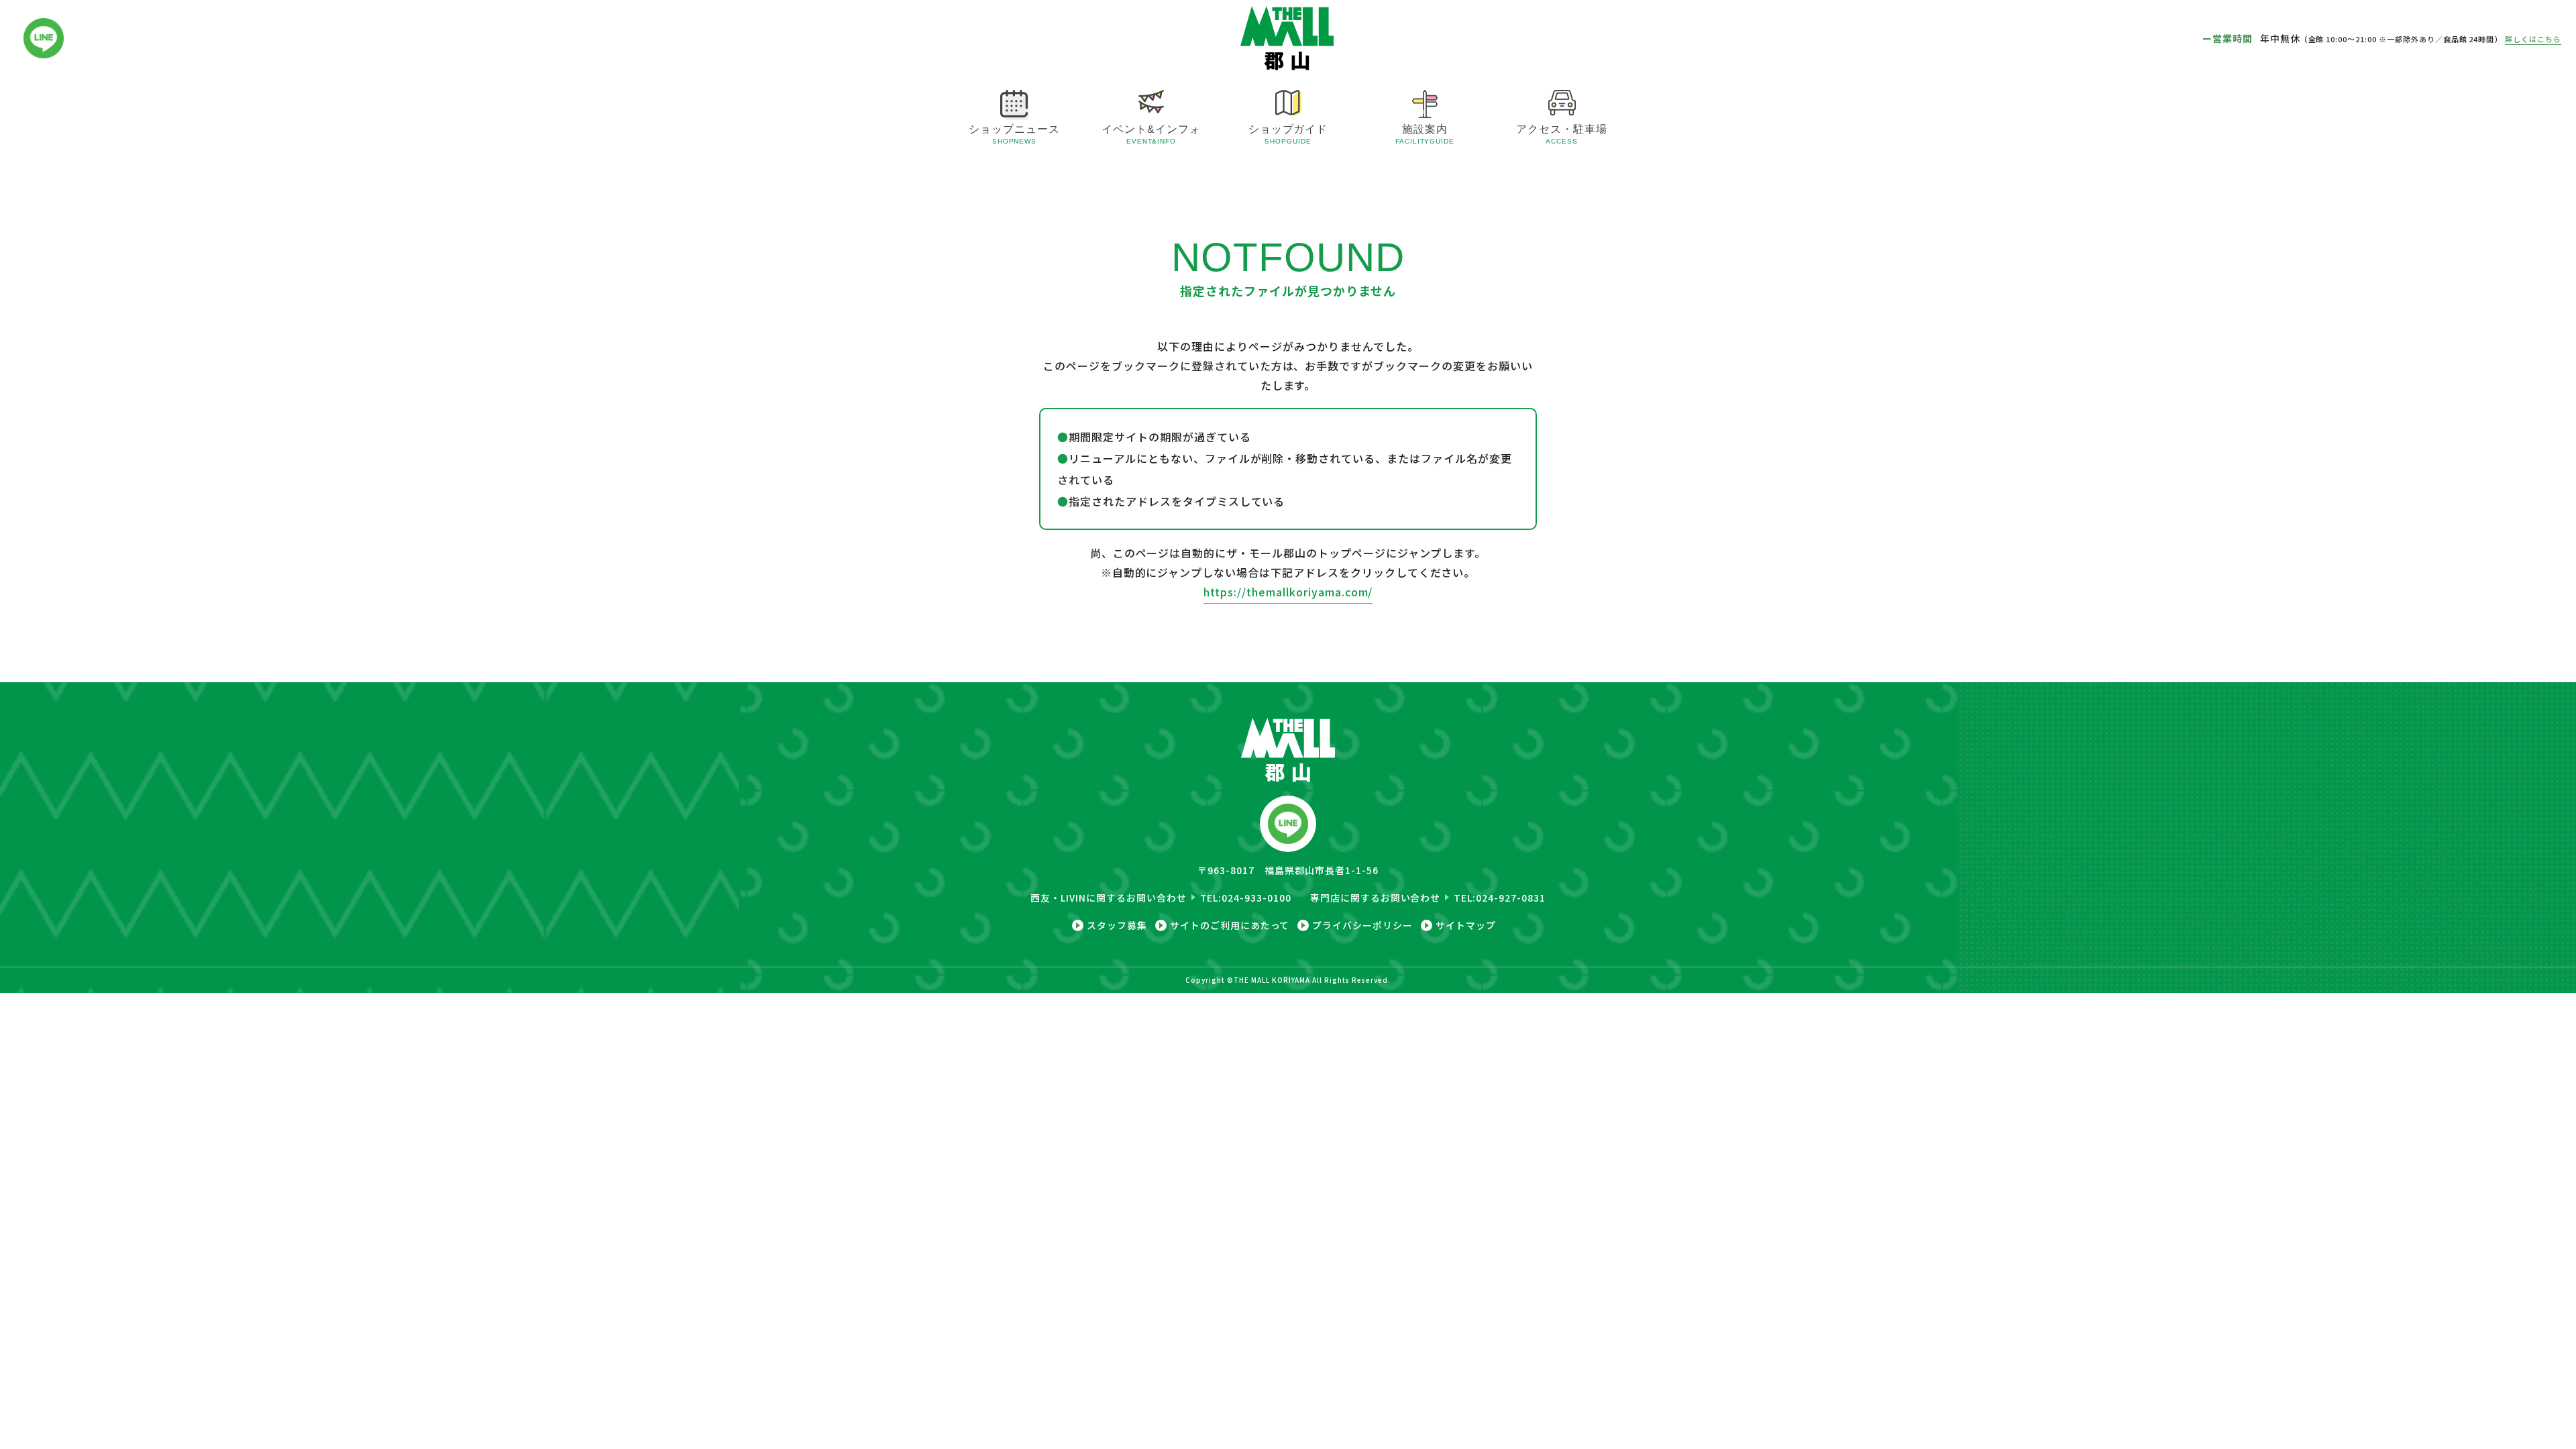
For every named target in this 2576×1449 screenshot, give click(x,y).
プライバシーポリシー (1362, 925)
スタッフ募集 (1117, 925)
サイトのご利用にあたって (1230, 925)
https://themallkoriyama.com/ (1288, 592)
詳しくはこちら (2533, 39)
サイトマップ (1466, 925)
